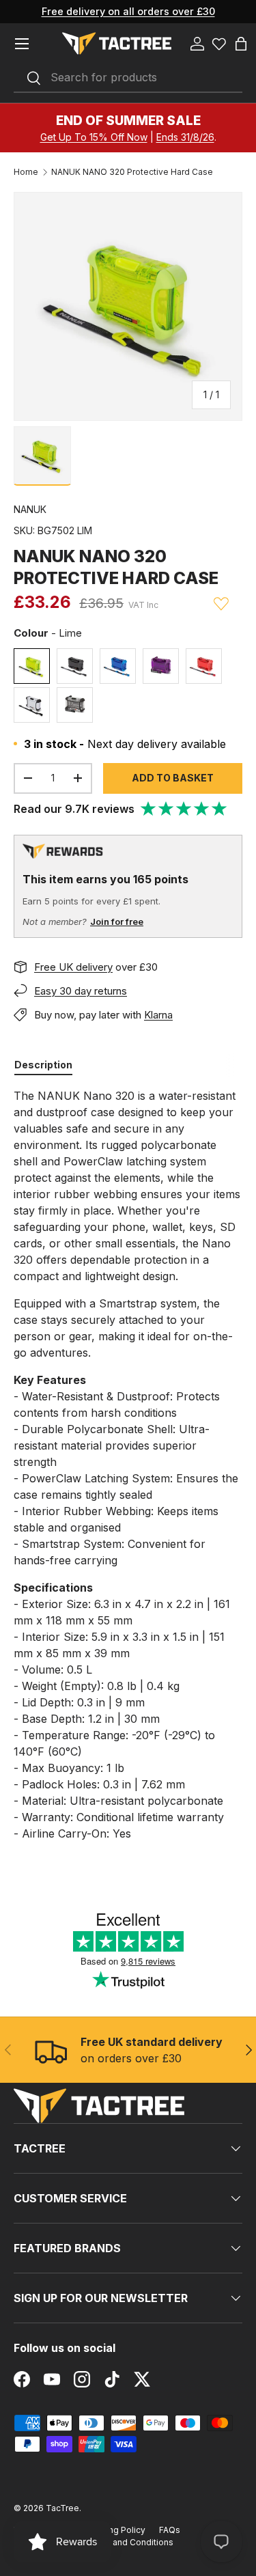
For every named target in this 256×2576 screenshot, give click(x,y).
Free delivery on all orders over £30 (128, 11)
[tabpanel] (128, 1465)
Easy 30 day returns (81, 991)
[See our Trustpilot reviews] (184, 809)
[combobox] (128, 78)
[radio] (32, 666)
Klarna (158, 1015)
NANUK (30, 509)
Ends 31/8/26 (185, 137)
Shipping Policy (114, 2530)
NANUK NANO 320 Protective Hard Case (132, 172)
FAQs (170, 2530)
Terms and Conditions (129, 2542)
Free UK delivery (73, 967)
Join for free (117, 922)
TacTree (62, 2508)
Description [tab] (43, 1065)
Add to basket (173, 778)
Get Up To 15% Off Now (94, 137)
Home (26, 172)
